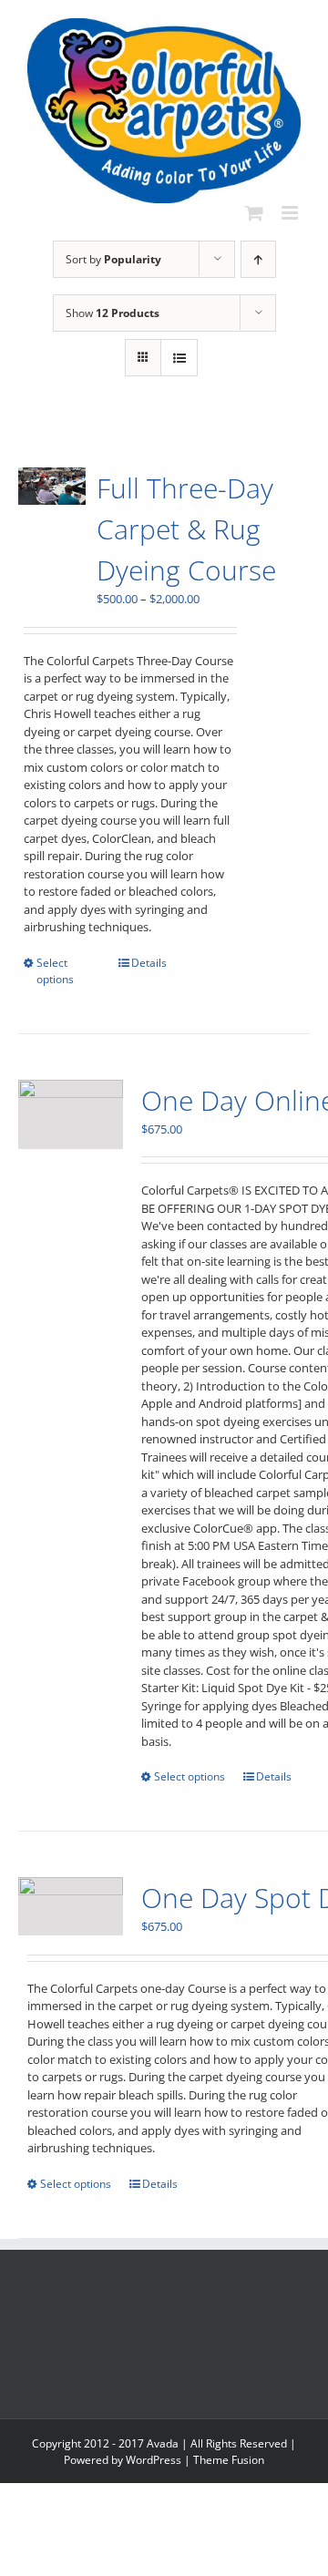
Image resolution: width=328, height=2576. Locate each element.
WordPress (154, 2460)
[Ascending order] (258, 259)
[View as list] (179, 358)
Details (149, 963)
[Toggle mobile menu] (291, 213)
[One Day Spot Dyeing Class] (71, 1906)
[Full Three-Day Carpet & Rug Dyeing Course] (52, 486)
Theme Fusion (229, 2460)
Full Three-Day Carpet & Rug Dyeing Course (186, 529)
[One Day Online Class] (71, 1115)
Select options (55, 971)
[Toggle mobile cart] (254, 213)
